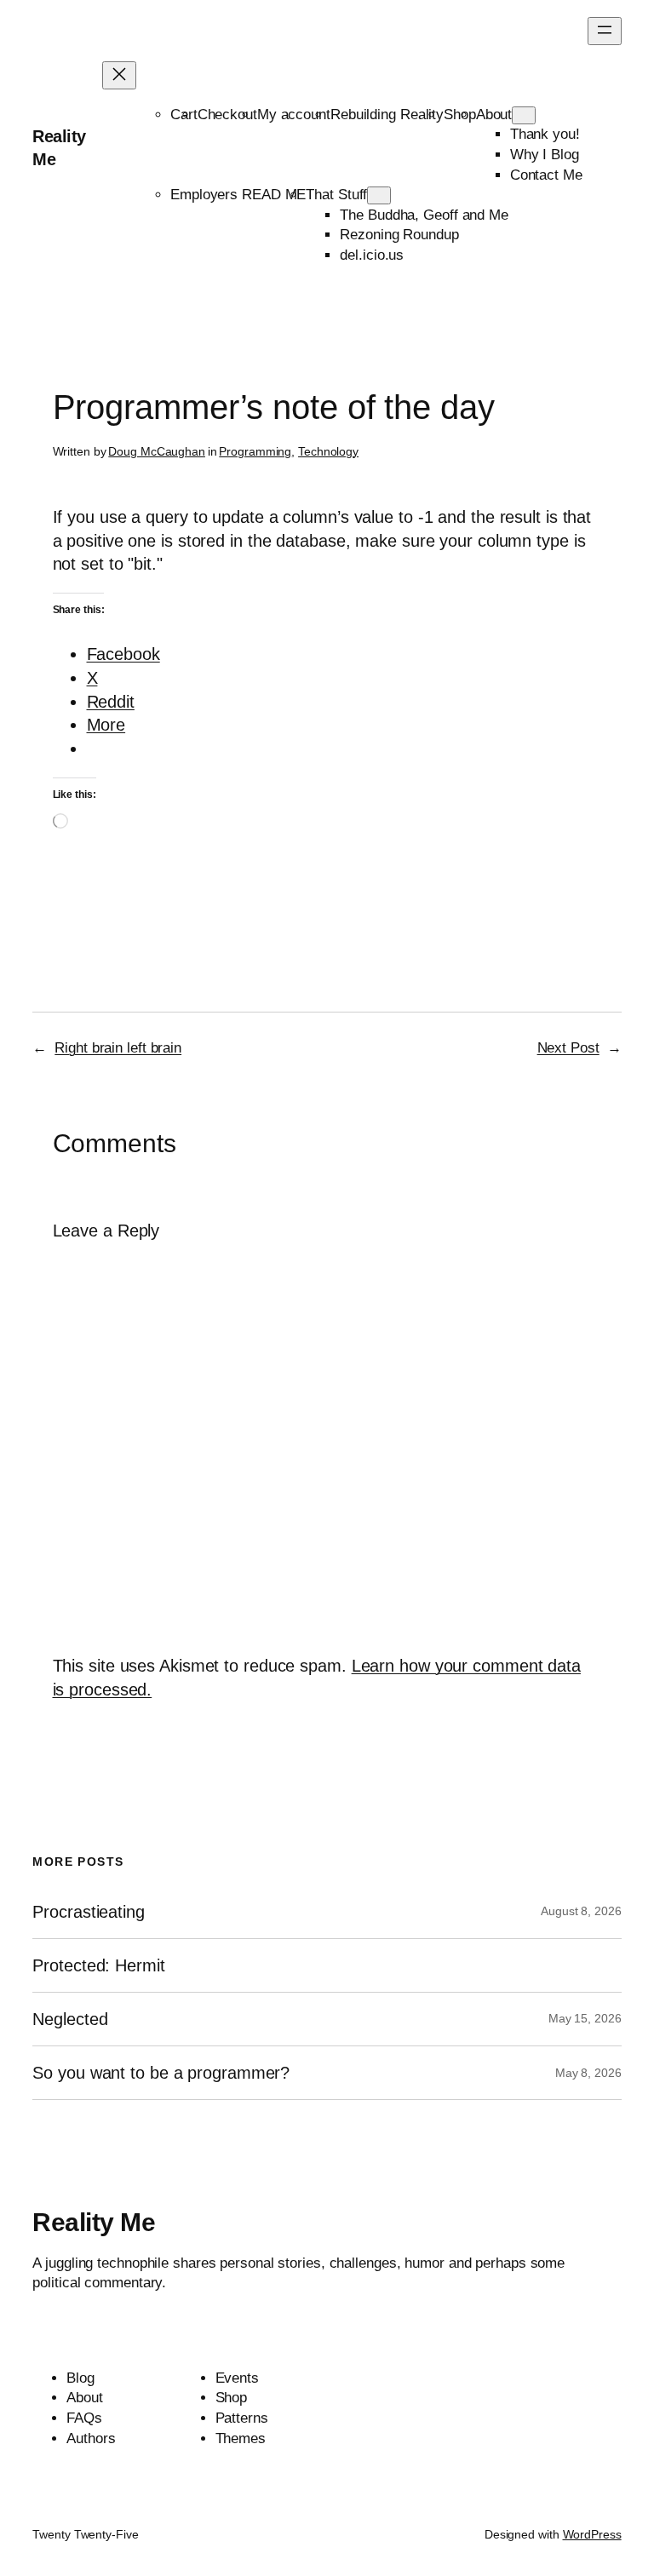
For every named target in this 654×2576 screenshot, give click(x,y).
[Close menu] (119, 75)
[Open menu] (605, 31)
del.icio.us (372, 255)
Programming (255, 451)
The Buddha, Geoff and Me (424, 215)
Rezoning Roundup (399, 235)
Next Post (568, 1048)
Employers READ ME (238, 195)
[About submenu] (524, 115)
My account (294, 115)
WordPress (592, 2534)
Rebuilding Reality (387, 115)
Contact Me (546, 175)
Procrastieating (89, 1912)
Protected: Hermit (98, 1965)
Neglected (70, 2019)
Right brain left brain (118, 1048)
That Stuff (336, 195)
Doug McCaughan (157, 451)
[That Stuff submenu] (379, 195)
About (494, 115)
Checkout (227, 115)
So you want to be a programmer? (161, 2073)
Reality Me (94, 2222)
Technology (328, 451)
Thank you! (545, 134)
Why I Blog (545, 155)
